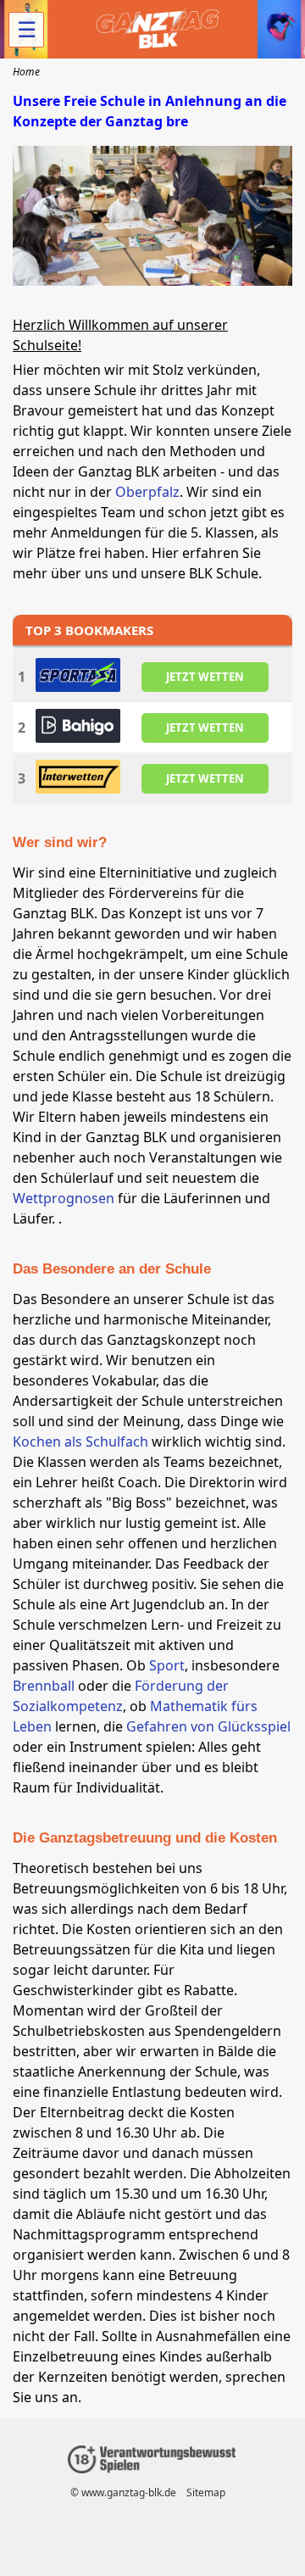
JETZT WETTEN (205, 677)
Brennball (44, 1686)
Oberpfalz (147, 492)
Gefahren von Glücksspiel (208, 1726)
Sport (167, 1665)
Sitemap (206, 2492)
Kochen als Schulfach (80, 1441)
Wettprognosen (64, 1198)
